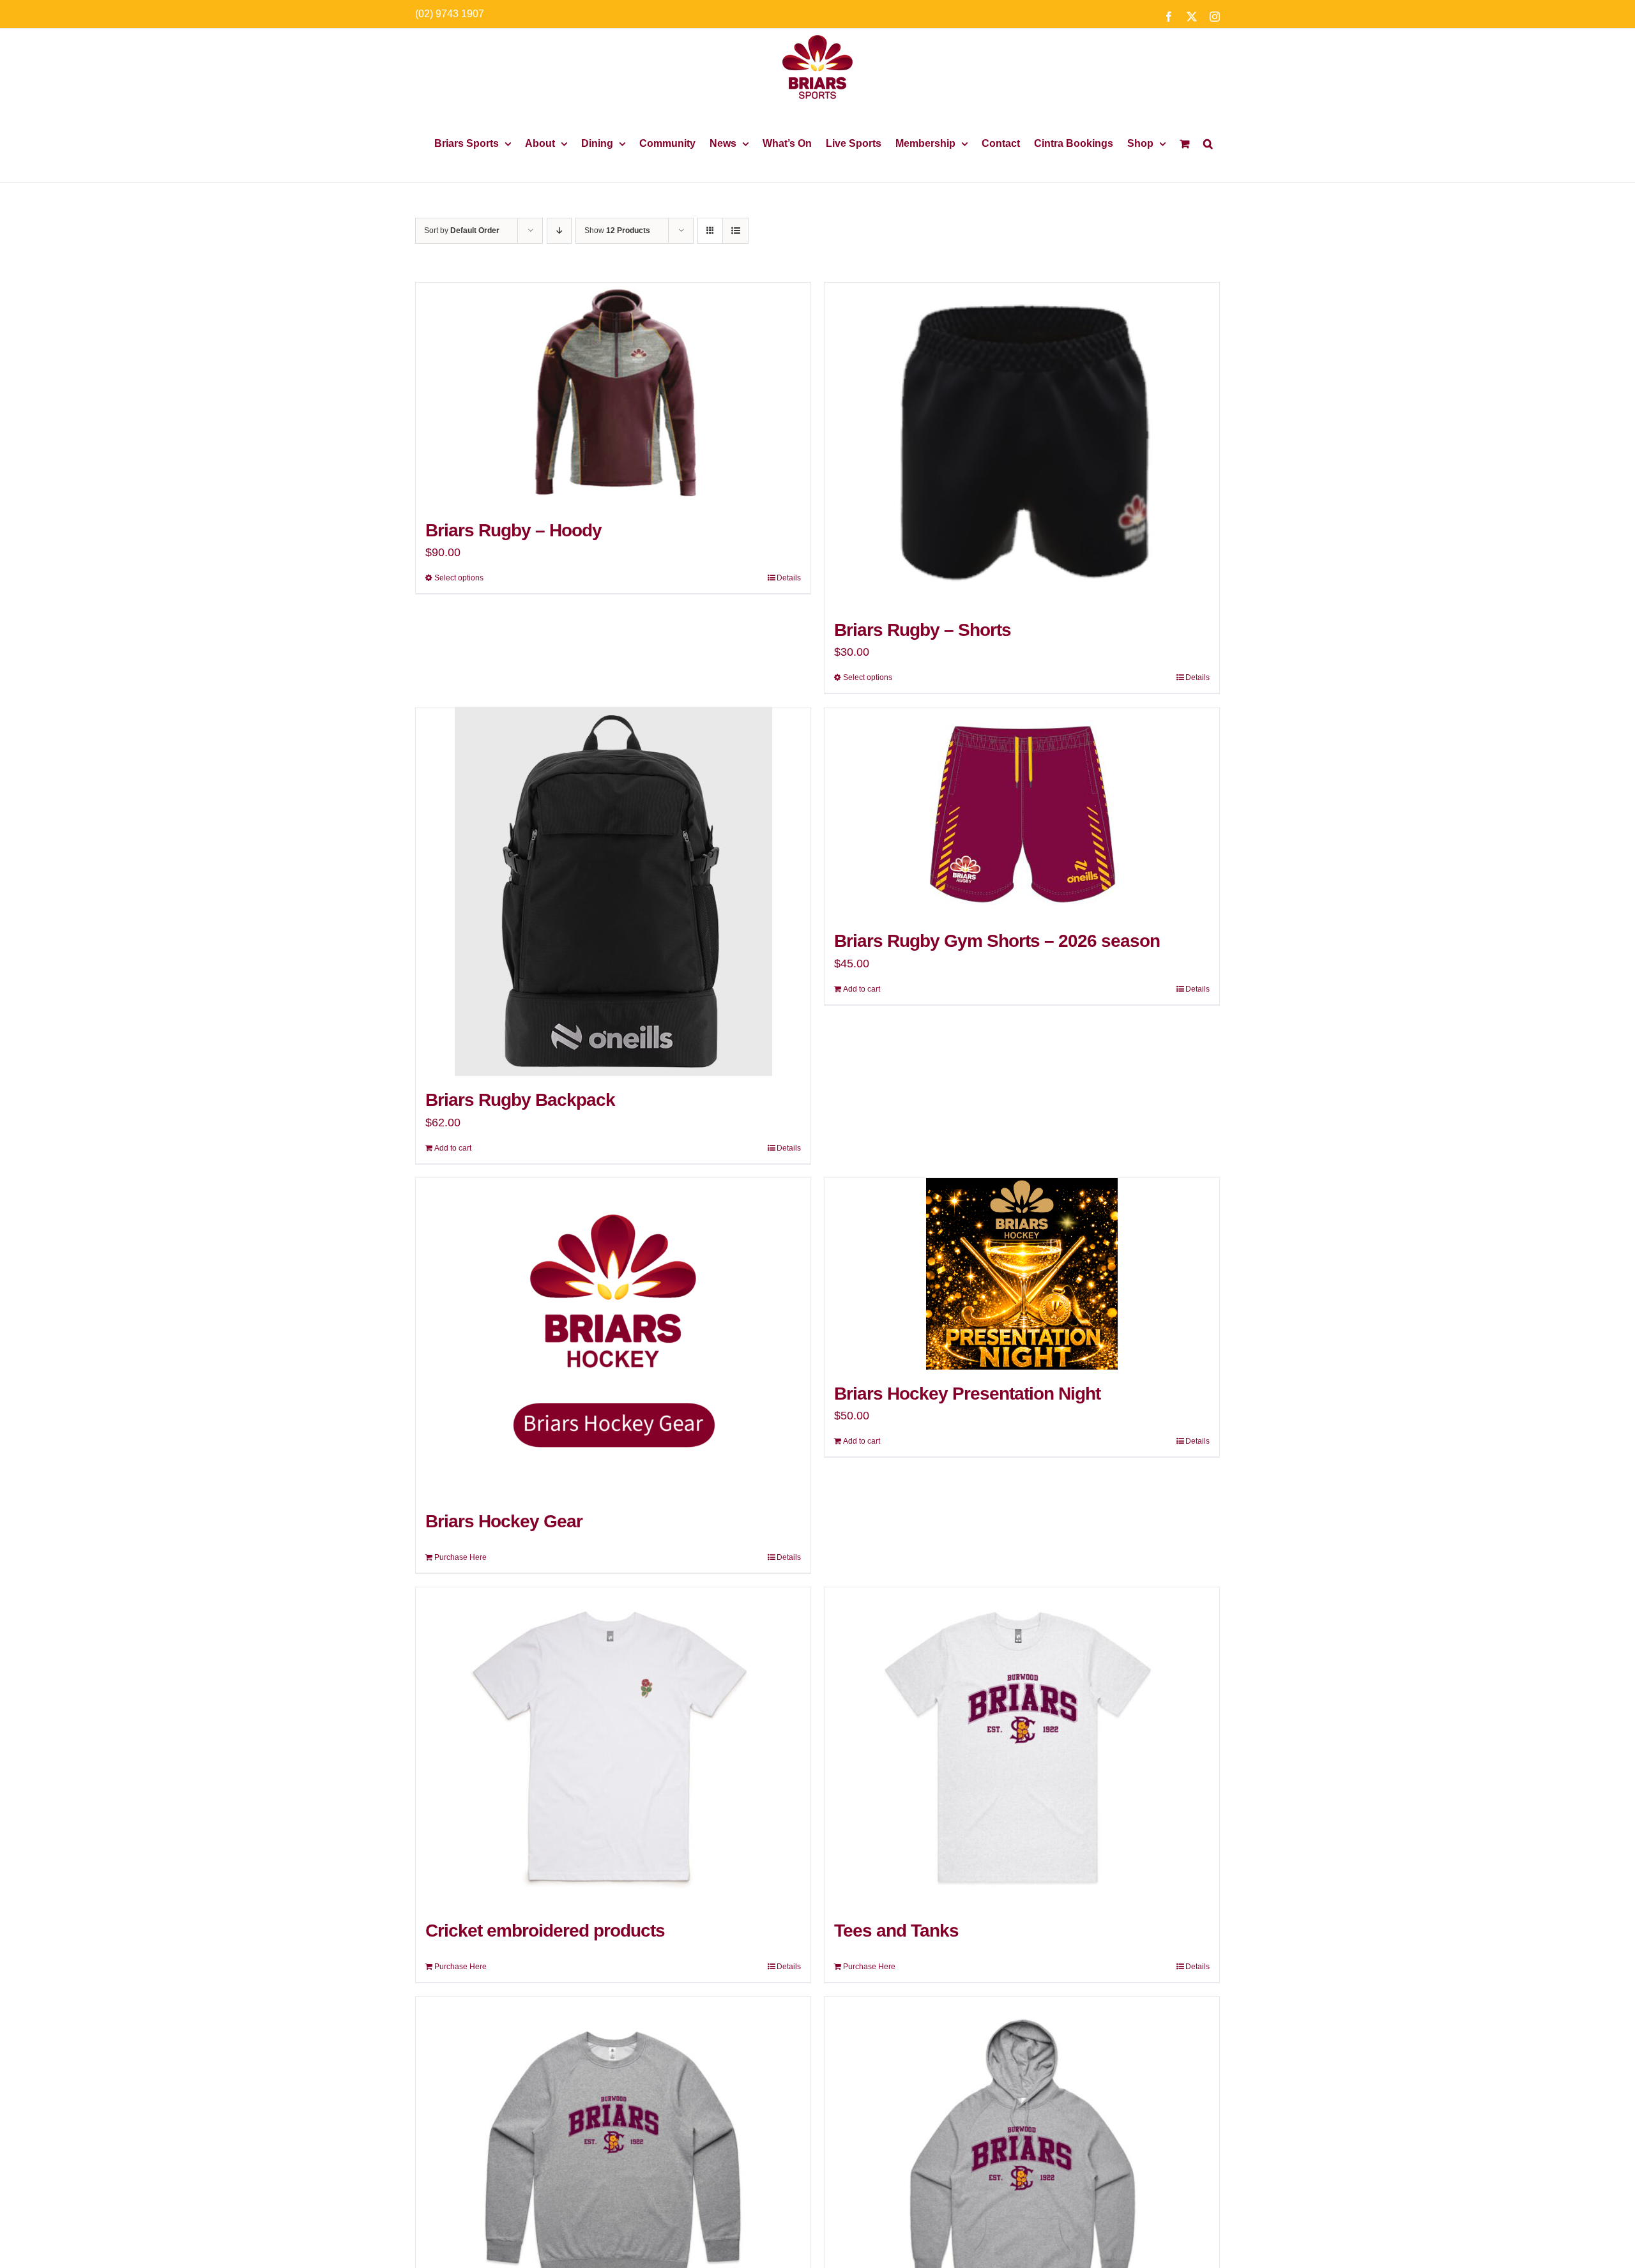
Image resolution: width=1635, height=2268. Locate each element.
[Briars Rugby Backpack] (613, 892)
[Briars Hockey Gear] (613, 1338)
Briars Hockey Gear (504, 1521)
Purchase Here (460, 1557)
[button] (1208, 144)
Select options (459, 578)
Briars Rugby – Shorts (923, 630)
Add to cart (453, 1148)
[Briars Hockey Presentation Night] (1022, 1274)
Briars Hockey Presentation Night (967, 1394)
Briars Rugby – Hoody (513, 530)
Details (789, 578)
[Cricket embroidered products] (613, 1747)
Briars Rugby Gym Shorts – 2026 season (997, 941)
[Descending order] (559, 231)
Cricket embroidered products (545, 1931)
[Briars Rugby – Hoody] (613, 395)
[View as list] (735, 231)
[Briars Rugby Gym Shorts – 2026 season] (1022, 812)
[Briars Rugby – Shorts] (1022, 444)
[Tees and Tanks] (1022, 1747)
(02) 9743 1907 (450, 14)
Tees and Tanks (896, 1931)
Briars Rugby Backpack (520, 1100)
